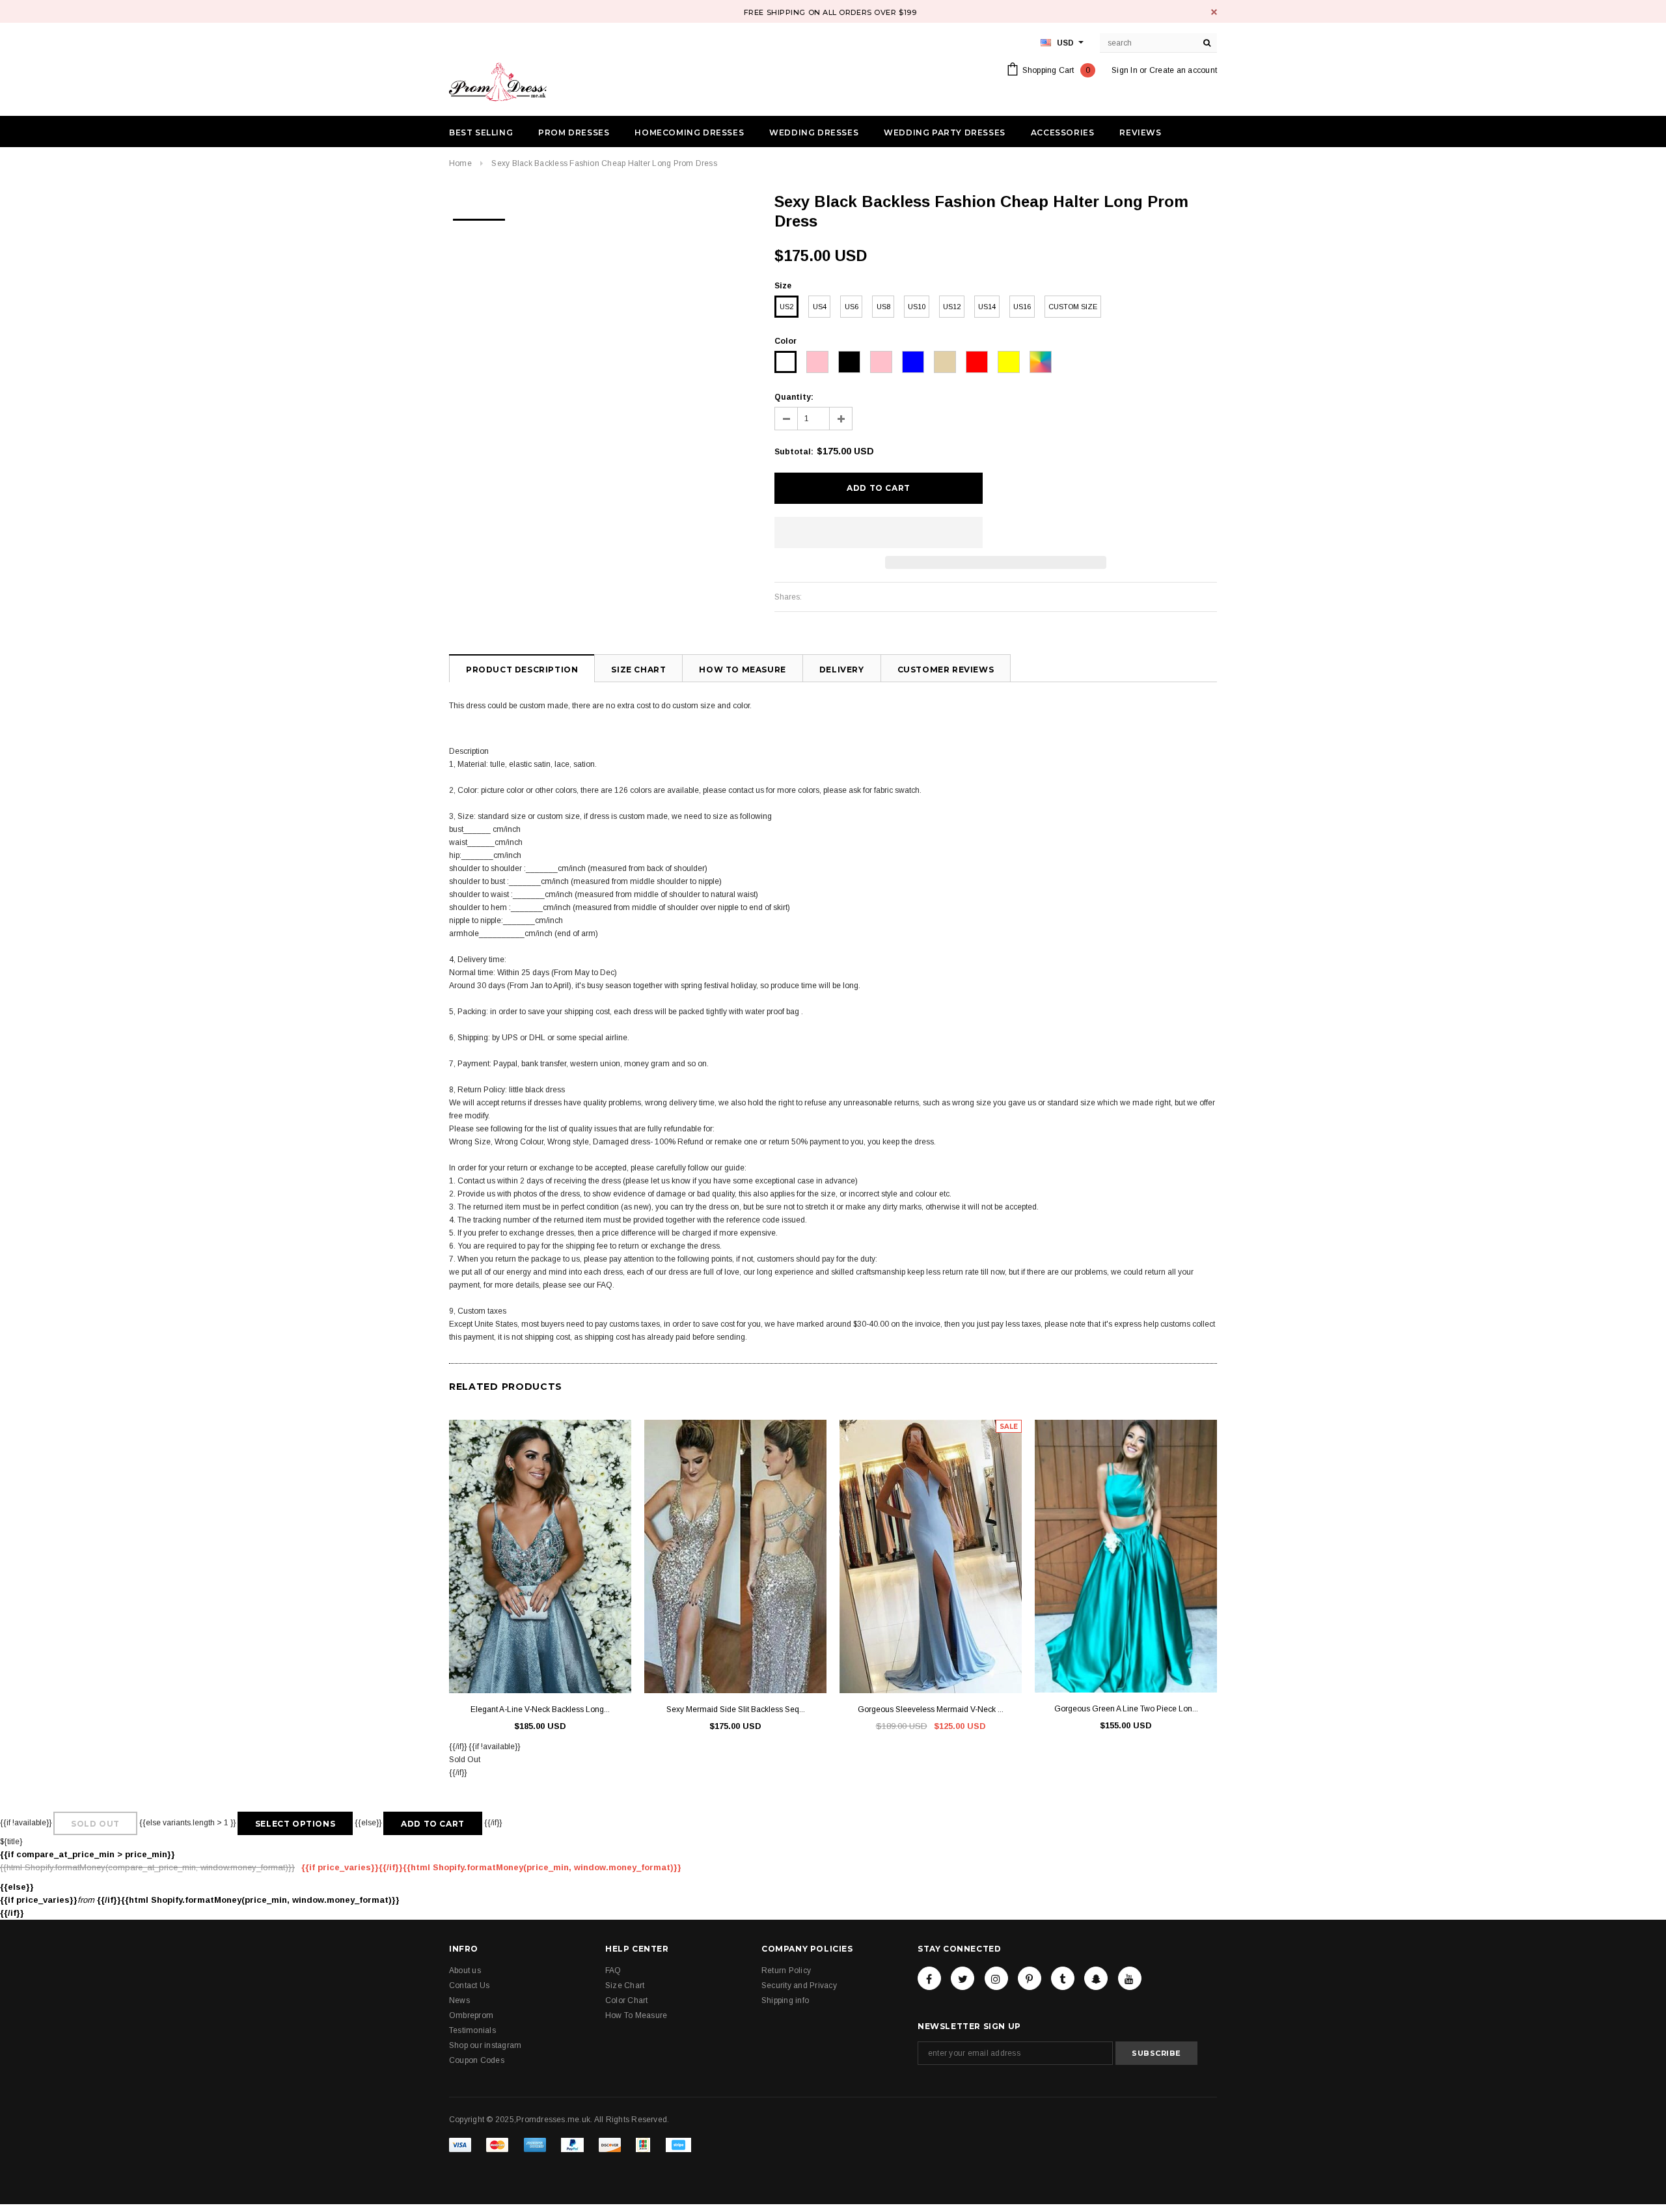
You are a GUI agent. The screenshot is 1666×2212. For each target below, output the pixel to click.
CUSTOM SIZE (1073, 307)
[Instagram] (996, 1978)
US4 (820, 307)
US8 (883, 307)
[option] (479, 215)
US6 (852, 307)
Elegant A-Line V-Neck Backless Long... (540, 1709)
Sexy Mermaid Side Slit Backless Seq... (736, 1709)
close (1214, 12)
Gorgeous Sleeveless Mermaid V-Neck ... (931, 1709)
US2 (786, 307)
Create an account (1183, 70)
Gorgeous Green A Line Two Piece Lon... (1126, 1709)
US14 (987, 307)
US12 (952, 307)
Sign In (1125, 70)
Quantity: (794, 397)
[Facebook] (929, 1978)
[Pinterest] (1030, 1978)
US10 (917, 307)
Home (460, 163)
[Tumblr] (1063, 1978)
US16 (1022, 307)
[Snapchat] (1096, 1978)
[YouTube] (1130, 1978)
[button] (879, 532)
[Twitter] (963, 1978)
